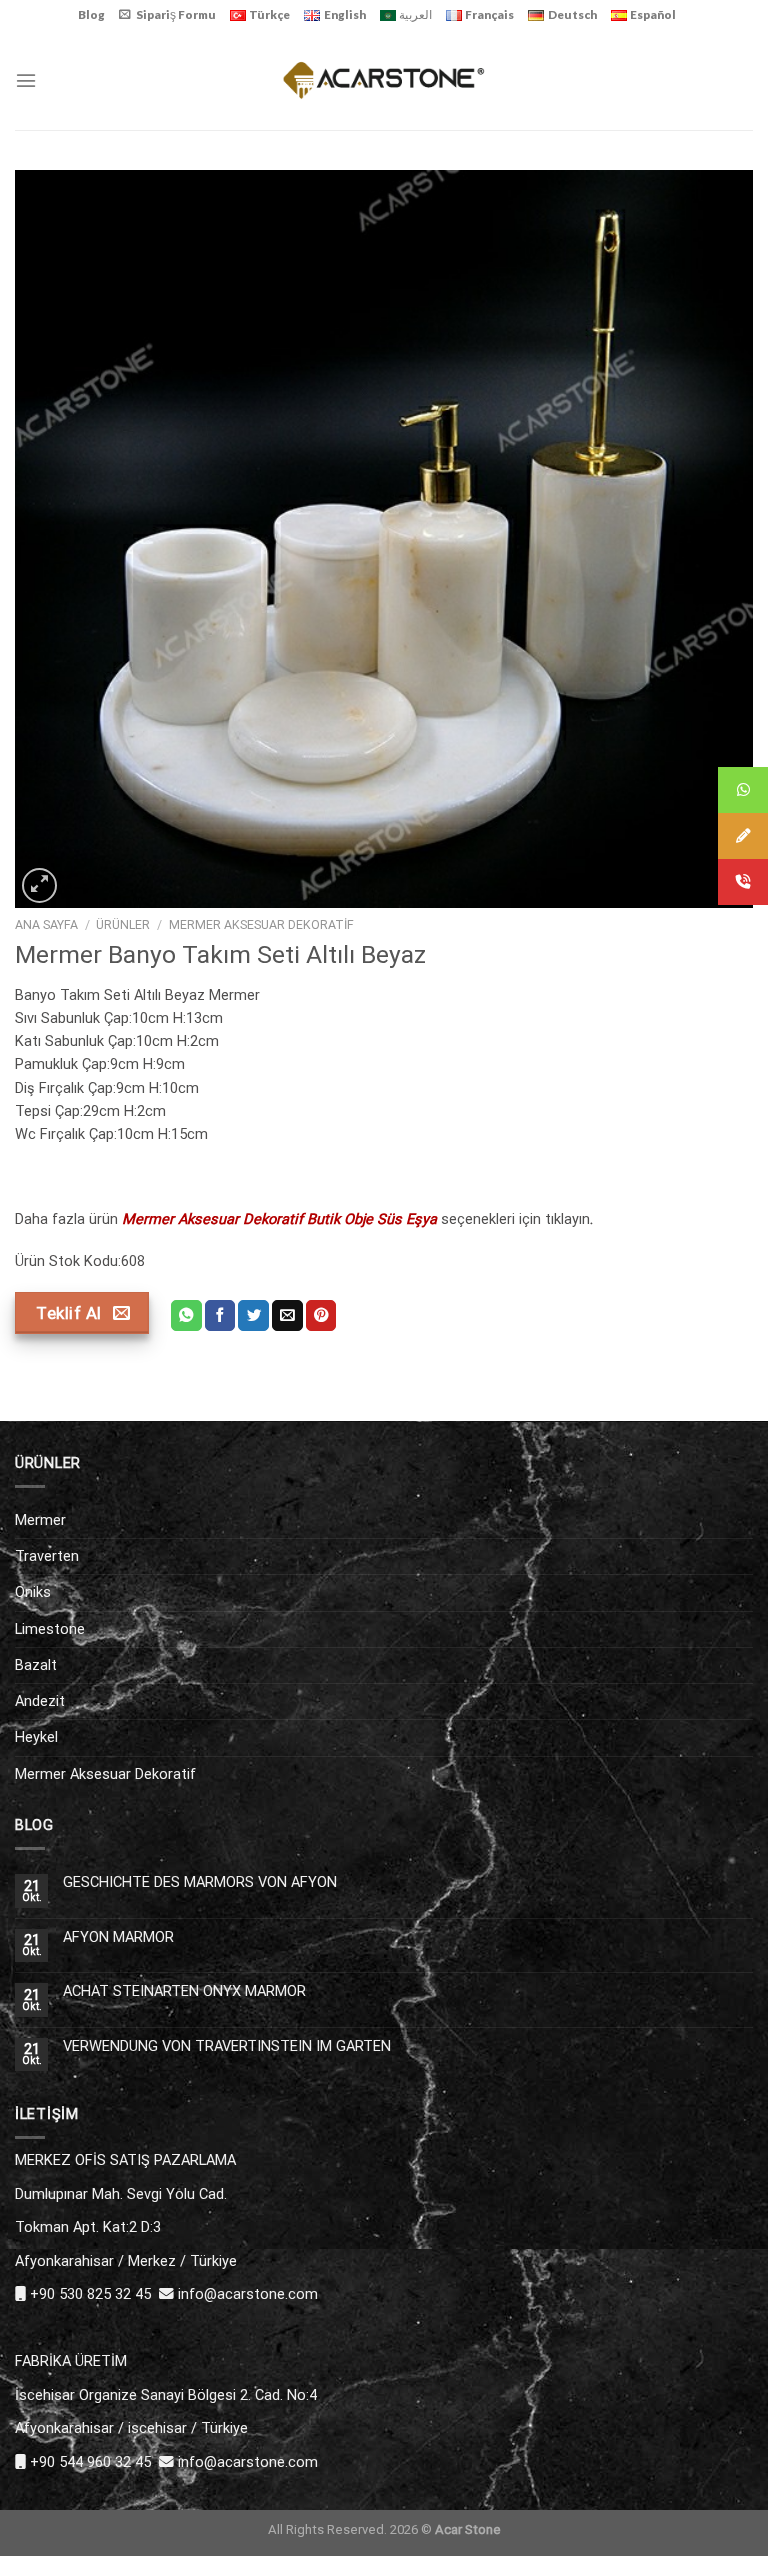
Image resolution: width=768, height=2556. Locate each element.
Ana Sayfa (46, 925)
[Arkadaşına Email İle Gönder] (287, 1315)
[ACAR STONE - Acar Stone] (384, 79)
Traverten (47, 1556)
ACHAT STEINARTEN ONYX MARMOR (184, 1991)
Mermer (40, 1520)
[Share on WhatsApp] (186, 1315)
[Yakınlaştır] (39, 885)
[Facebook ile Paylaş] (220, 1315)
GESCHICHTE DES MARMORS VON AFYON (200, 1882)
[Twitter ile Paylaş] (253, 1315)
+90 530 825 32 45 (90, 2294)
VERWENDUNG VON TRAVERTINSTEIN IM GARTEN (227, 2046)
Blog (91, 14)
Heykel (36, 1737)
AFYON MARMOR (118, 1937)
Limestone (50, 1629)
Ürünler (123, 925)
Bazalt (36, 1665)
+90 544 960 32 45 (90, 2462)
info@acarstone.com (248, 2294)
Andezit (40, 1701)
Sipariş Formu (176, 14)
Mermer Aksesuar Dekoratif (261, 925)
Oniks (33, 1592)
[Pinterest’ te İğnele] (321, 1315)
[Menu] (26, 80)
